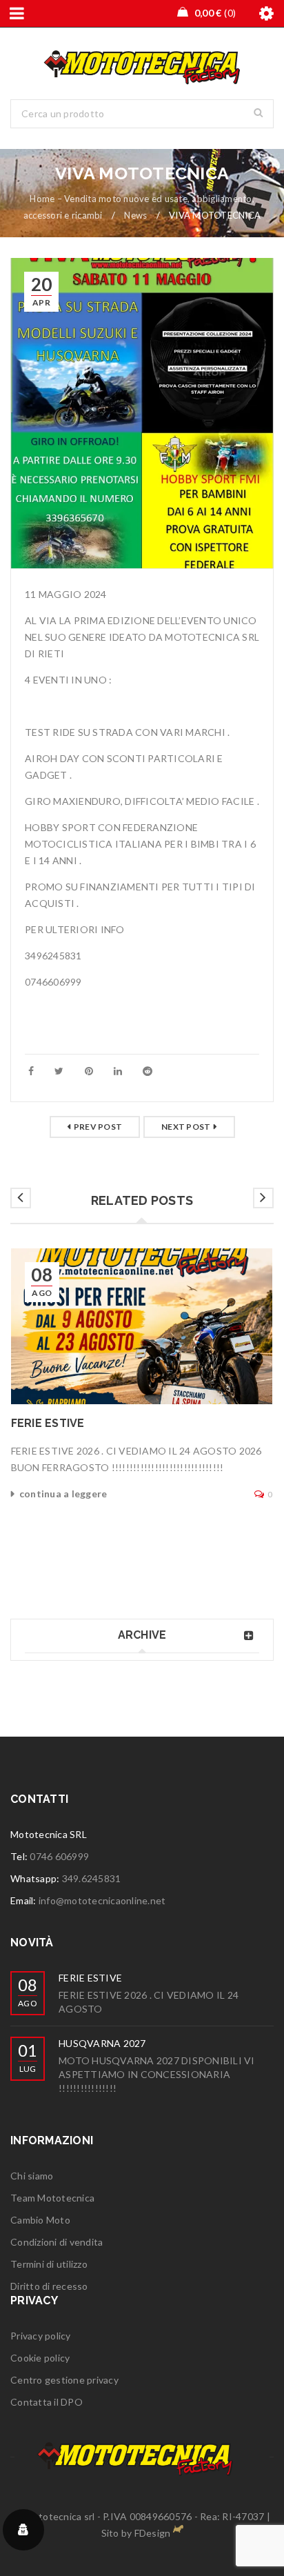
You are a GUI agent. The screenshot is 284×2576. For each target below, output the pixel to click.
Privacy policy (41, 2336)
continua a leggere (63, 1494)
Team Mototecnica (52, 2198)
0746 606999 (59, 1856)
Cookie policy (40, 2358)
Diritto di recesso (49, 2286)
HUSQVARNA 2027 (102, 2043)
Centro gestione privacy (64, 2380)
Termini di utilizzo (49, 2264)
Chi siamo (32, 2176)
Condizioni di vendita (57, 2242)
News (135, 215)
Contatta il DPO (47, 2402)
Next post (186, 1127)
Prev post (98, 1127)
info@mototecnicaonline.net (102, 1900)
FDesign (153, 2533)
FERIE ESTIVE (48, 1423)
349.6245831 (92, 1878)
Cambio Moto (40, 2220)
